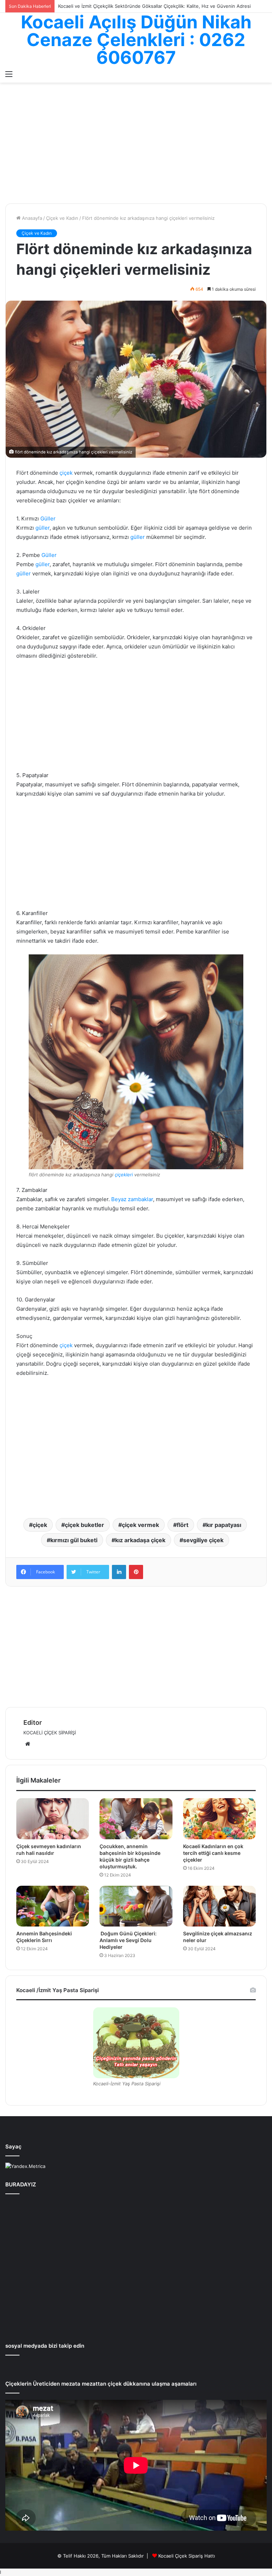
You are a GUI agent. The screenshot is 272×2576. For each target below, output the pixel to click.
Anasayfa (31, 218)
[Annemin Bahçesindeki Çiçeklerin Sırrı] (53, 1906)
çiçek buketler (84, 1525)
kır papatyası (224, 1525)
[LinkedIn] (119, 1572)
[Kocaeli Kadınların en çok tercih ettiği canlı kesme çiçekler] (219, 1819)
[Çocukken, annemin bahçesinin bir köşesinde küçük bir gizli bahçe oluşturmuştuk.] (136, 1819)
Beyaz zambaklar (132, 1199)
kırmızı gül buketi (74, 1540)
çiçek (66, 473)
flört (183, 1525)
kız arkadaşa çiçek (140, 1540)
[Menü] (9, 74)
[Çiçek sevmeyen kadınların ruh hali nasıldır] (53, 1819)
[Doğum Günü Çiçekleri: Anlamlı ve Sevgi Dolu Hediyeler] (136, 1906)
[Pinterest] (136, 1572)
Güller (48, 518)
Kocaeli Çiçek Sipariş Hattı (187, 2556)
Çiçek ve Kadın (62, 218)
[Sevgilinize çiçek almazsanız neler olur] (219, 1906)
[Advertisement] (136, 147)
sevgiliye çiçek (203, 1540)
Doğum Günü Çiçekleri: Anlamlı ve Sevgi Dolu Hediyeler (128, 1940)
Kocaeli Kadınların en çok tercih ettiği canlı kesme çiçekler (213, 1853)
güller (42, 528)
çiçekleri (124, 1175)
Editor (33, 1722)
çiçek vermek (140, 1525)
